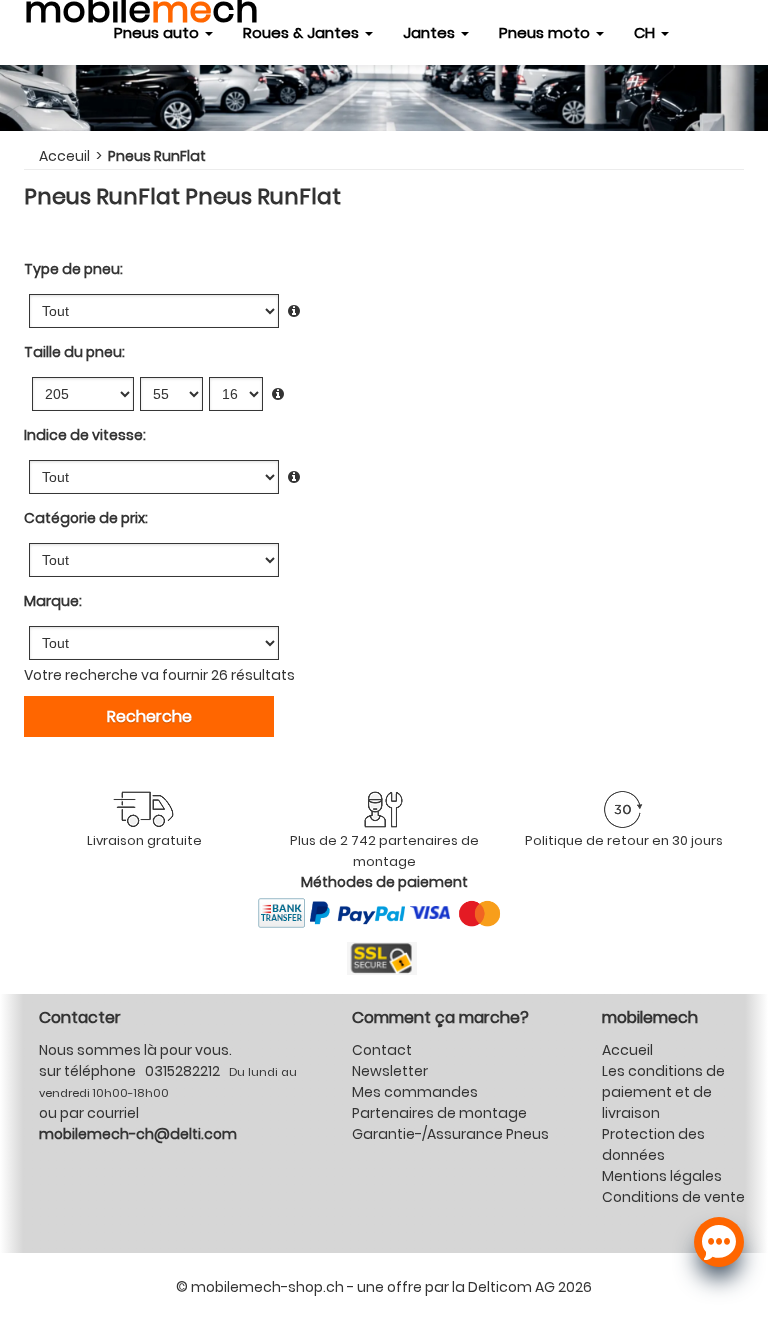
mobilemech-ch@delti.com (138, 1134)
